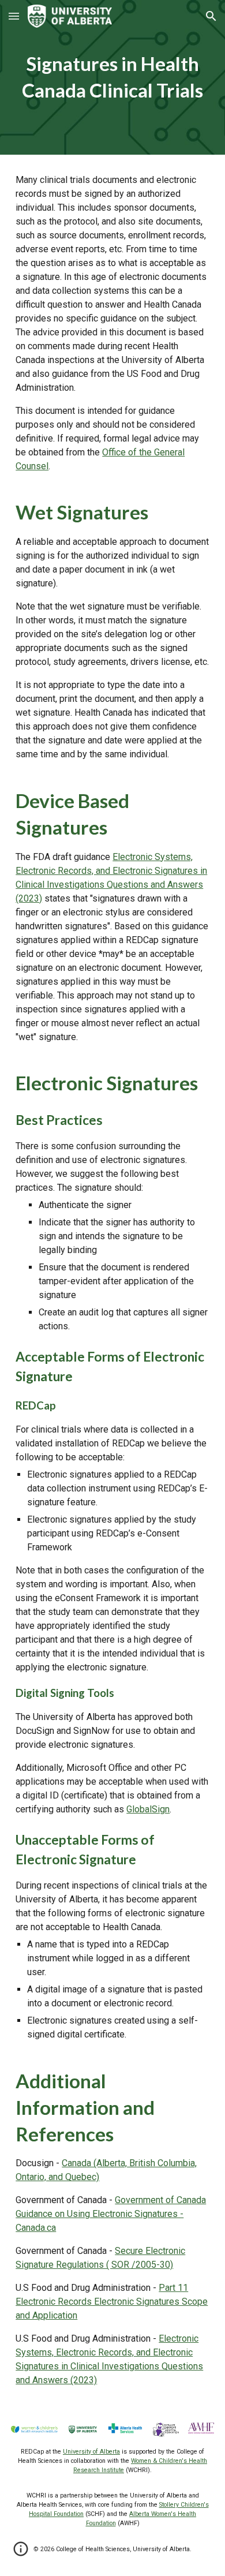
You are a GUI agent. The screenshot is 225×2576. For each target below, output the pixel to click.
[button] (14, 16)
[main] (112, 77)
